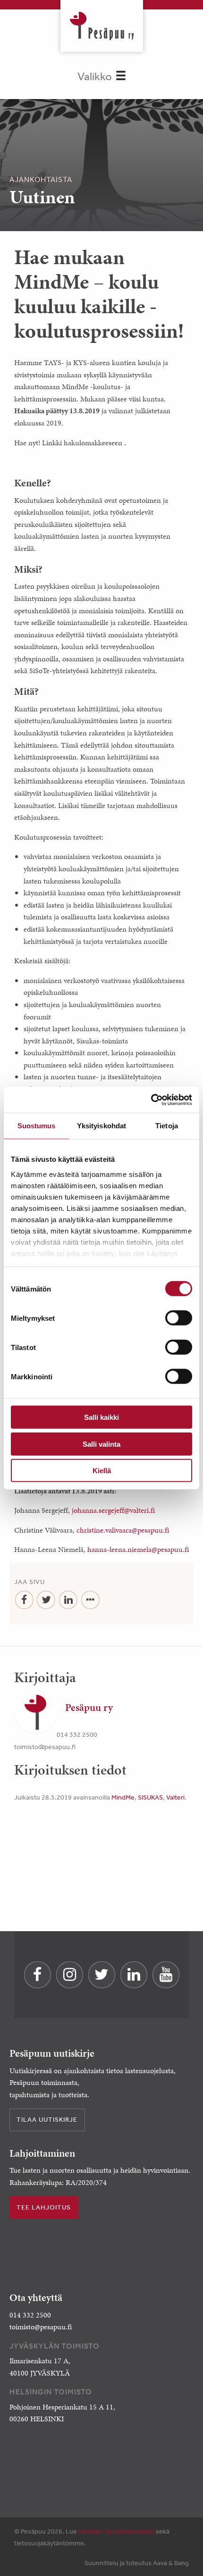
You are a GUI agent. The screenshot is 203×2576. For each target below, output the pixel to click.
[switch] (179, 1318)
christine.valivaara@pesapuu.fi (123, 1530)
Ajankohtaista (41, 179)
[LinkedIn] (68, 1600)
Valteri (175, 1797)
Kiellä (102, 1471)
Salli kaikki (101, 1417)
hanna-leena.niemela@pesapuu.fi (138, 1549)
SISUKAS (150, 1797)
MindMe (123, 1797)
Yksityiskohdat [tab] (101, 1126)
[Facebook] (24, 1600)
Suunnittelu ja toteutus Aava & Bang (137, 2563)
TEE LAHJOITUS (44, 2207)
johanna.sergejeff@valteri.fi (113, 1510)
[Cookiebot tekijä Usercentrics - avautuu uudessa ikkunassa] (151, 1100)
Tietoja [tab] (167, 1126)
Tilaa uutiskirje (47, 2119)
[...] (90, 1600)
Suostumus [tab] (37, 1126)
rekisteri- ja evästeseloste (116, 2531)
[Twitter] (47, 1600)
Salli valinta (101, 1444)
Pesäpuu (102, 26)
